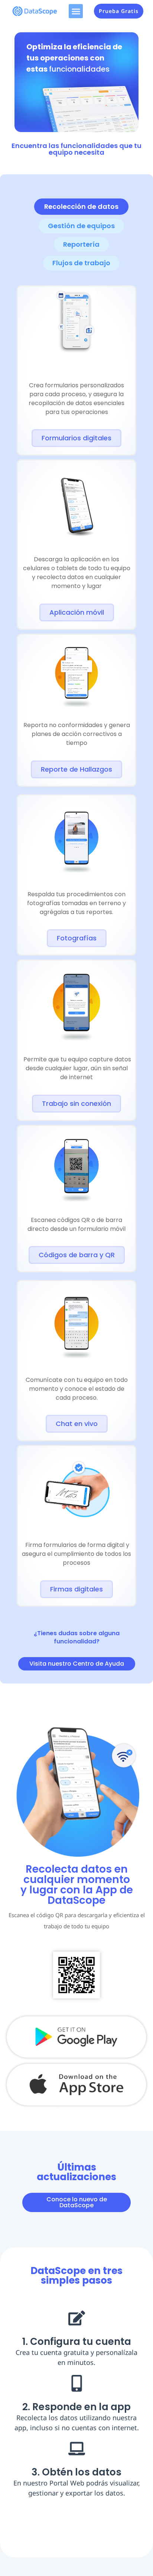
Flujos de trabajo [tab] (81, 263)
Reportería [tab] (81, 244)
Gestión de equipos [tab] (81, 226)
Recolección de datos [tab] (81, 206)
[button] (76, 11)
